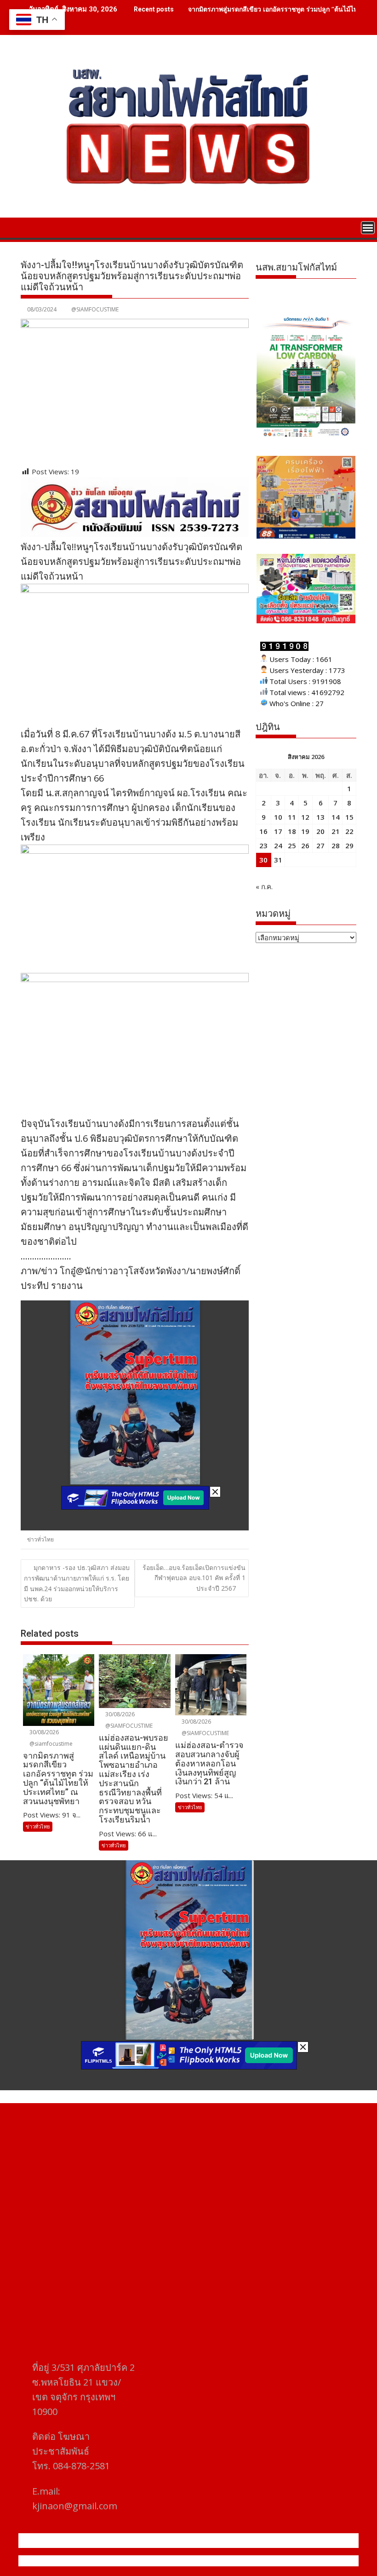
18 (292, 831)
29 (349, 845)
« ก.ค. (264, 886)
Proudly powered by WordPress (127, 2561)
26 (305, 845)
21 (336, 831)
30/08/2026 (43, 1732)
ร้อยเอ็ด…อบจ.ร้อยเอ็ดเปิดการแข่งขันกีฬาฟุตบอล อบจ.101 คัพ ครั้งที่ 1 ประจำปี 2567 (194, 1578)
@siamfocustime (50, 1744)
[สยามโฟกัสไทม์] (30, 227)
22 (349, 831)
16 (263, 831)
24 (278, 845)
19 (305, 831)
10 (278, 817)
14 (336, 817)
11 (292, 817)
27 (320, 845)
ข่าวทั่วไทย (40, 1539)
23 (263, 845)
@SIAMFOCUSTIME (95, 309)
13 (320, 817)
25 (292, 845)
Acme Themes (279, 2561)
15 (349, 817)
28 (336, 845)
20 (320, 831)
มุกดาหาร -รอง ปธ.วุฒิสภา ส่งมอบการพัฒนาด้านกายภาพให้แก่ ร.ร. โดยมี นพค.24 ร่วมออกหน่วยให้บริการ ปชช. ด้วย (77, 1583)
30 (263, 860)
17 (278, 831)
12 (305, 817)
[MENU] (368, 228)
